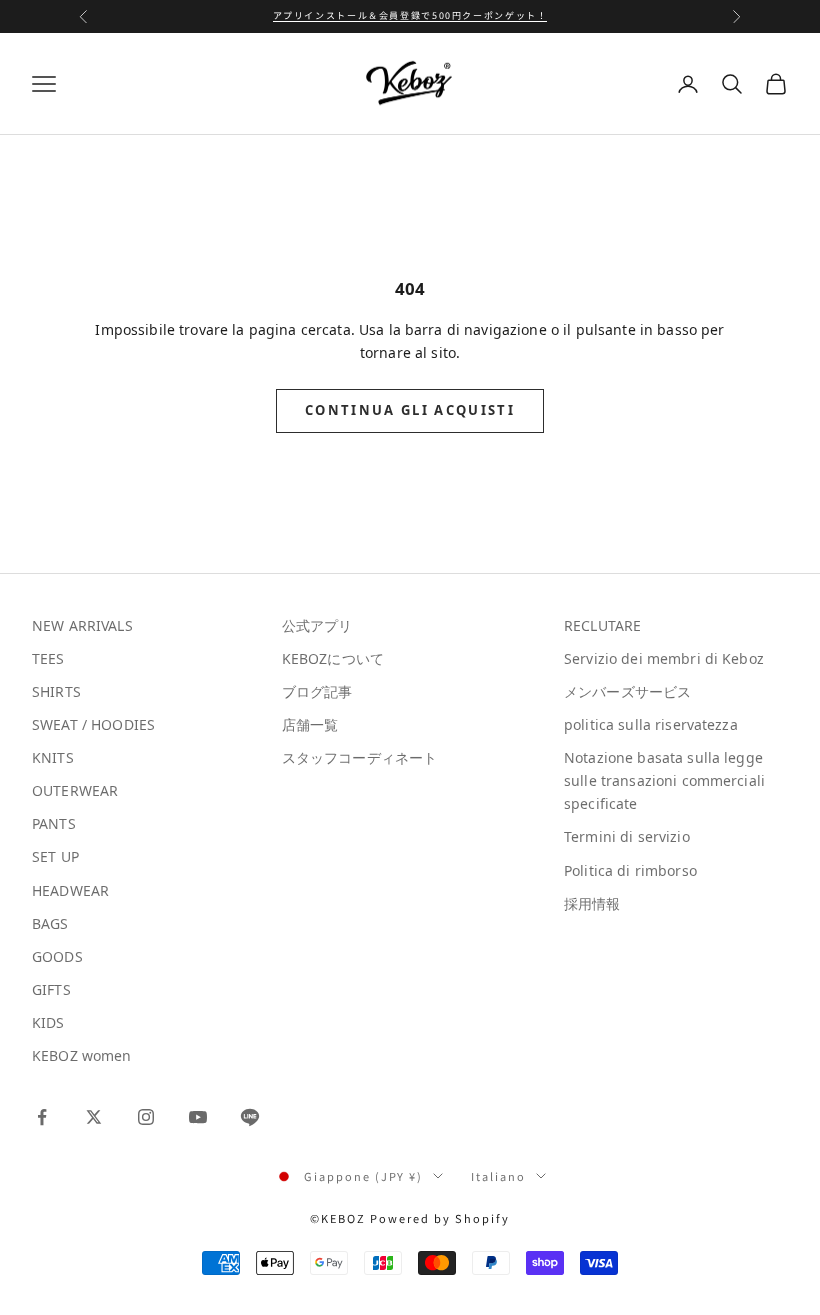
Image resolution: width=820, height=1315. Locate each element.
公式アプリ (317, 625)
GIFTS (51, 989)
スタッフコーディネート (360, 757)
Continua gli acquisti (410, 410)
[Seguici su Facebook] (42, 1117)
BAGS (50, 923)
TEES (48, 658)
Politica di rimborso (630, 870)
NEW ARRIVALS (82, 625)
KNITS (53, 757)
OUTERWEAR (75, 790)
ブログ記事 (317, 691)
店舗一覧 (310, 724)
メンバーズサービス (627, 691)
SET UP (55, 856)
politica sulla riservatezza (651, 724)
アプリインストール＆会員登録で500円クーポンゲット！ (410, 15)
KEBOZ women (82, 1055)
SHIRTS (56, 691)
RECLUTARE (602, 625)
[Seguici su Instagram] (146, 1117)
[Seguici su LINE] (250, 1117)
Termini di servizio (627, 836)
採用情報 (592, 903)
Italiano (498, 1176)
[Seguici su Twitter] (94, 1117)
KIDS (48, 1022)
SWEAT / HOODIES (93, 724)
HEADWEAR (70, 890)
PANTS (54, 823)
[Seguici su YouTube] (198, 1117)
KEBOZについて (333, 658)
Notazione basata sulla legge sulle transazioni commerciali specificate (664, 780)
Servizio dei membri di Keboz (664, 658)
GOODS (57, 956)
